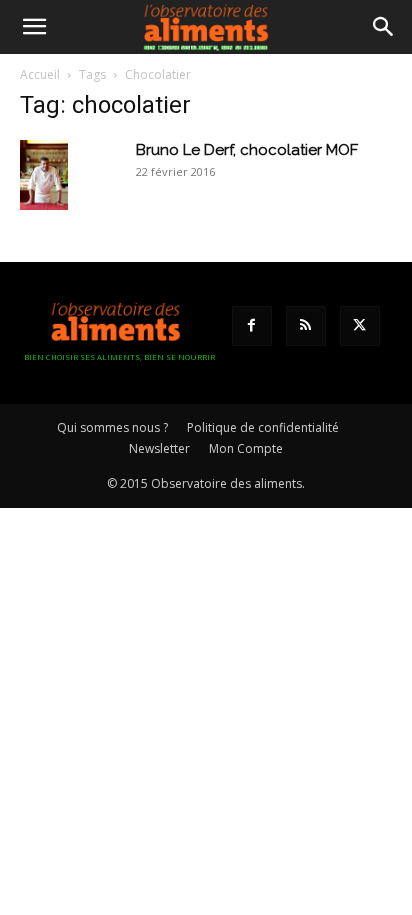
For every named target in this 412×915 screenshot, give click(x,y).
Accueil (40, 74)
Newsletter (159, 448)
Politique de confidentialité (263, 427)
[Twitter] (360, 326)
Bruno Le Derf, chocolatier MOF (247, 150)
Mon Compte (246, 448)
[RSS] (306, 326)
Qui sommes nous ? (112, 427)
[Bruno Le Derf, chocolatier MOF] (44, 175)
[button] (34, 27)
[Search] (384, 27)
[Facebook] (252, 326)
